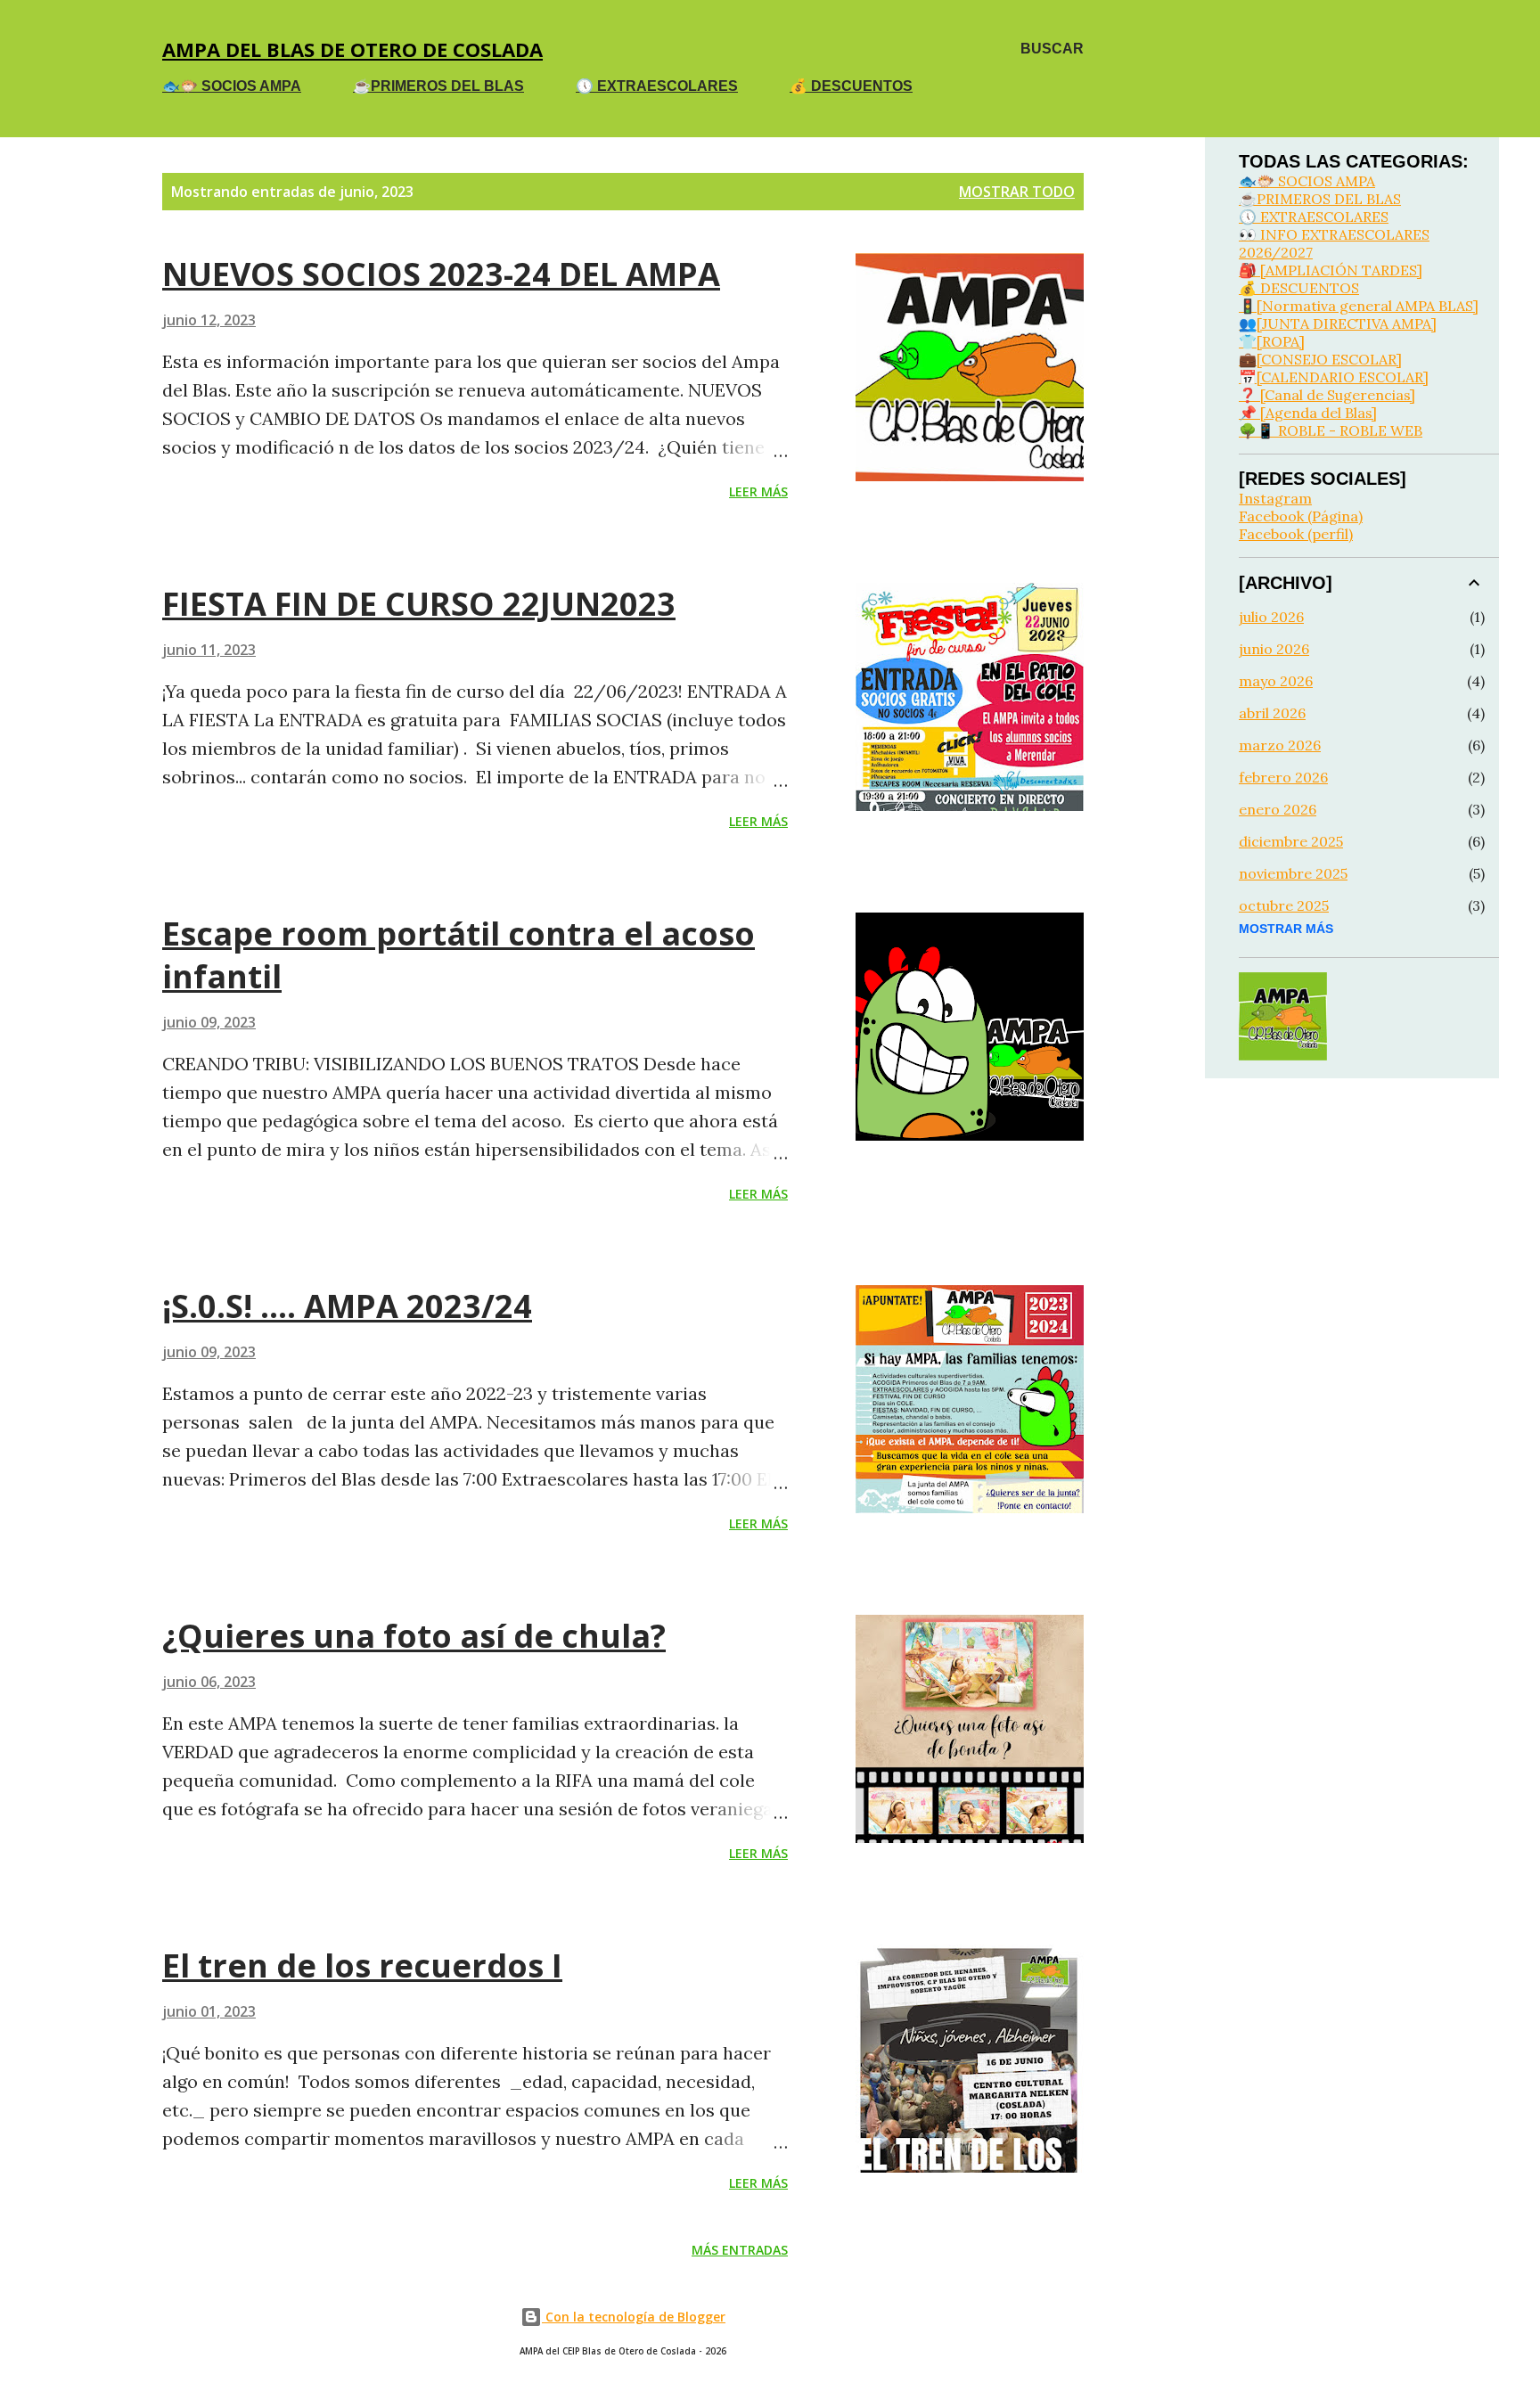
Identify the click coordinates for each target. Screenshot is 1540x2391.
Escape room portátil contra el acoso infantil (459, 955)
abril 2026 (1272, 713)
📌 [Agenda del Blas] (1308, 413)
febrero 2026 (1283, 777)
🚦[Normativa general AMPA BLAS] (1359, 306)
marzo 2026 (1280, 745)
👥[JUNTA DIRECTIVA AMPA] (1338, 323)
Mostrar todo (1017, 192)
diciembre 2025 (1291, 841)
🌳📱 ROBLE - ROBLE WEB (1331, 430)
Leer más (758, 491)
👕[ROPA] (1272, 341)
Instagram (1275, 498)
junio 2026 (1274, 649)
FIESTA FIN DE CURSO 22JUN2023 (419, 604)
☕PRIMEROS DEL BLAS (438, 86)
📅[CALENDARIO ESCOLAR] (1334, 377)
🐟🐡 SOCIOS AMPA (232, 86)
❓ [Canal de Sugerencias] (1327, 395)
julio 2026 (1271, 617)
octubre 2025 (1284, 905)
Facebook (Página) (1301, 516)
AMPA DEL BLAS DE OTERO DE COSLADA (352, 49)
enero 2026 (1278, 809)
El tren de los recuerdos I (362, 1965)
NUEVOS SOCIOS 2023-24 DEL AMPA (441, 274)
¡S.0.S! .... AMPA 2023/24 (347, 1306)
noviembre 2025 (1293, 873)
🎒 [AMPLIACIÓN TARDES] (1331, 270)
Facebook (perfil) (1296, 534)
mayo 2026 (1276, 681)
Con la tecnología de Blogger (634, 2317)
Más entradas (740, 2250)
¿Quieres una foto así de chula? (414, 1636)
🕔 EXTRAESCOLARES (657, 86)
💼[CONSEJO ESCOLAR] (1320, 359)
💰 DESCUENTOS (851, 86)
